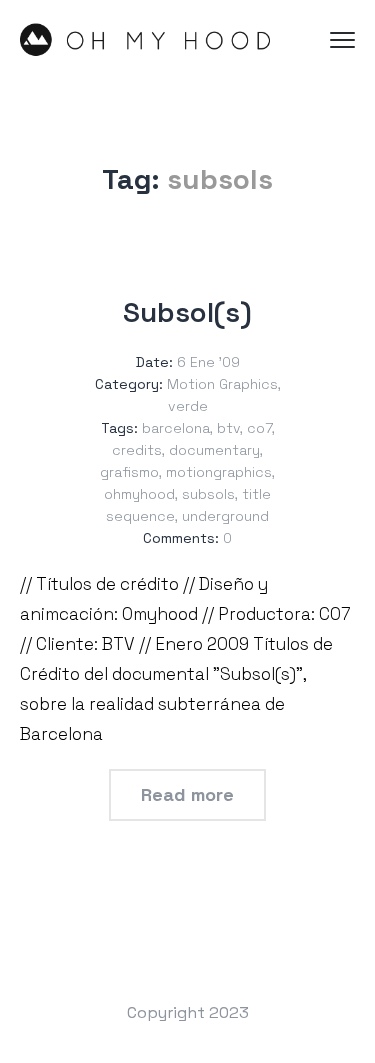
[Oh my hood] (145, 40)
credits (137, 450)
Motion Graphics (222, 384)
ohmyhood (139, 494)
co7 (259, 428)
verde (188, 406)
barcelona (176, 428)
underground (225, 516)
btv (228, 428)
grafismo (129, 472)
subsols (208, 494)
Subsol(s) (187, 312)
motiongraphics (219, 472)
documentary (214, 450)
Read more (187, 794)
